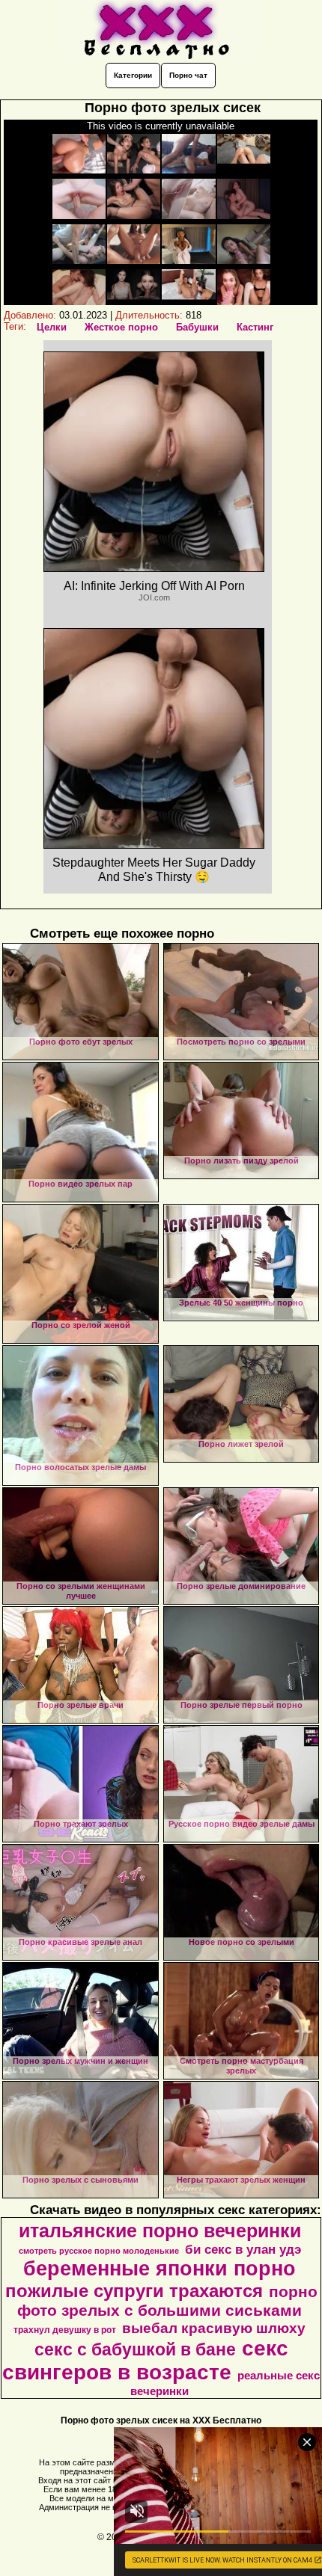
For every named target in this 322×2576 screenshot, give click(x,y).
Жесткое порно (121, 327)
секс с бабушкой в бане (135, 2349)
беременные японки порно (160, 2269)
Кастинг (255, 327)
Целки (52, 327)
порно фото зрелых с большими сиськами (167, 2301)
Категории (133, 75)
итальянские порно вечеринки (160, 2231)
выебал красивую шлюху (214, 2328)
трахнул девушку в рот (65, 2330)
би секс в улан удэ (243, 2249)
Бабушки (197, 327)
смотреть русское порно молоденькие (99, 2251)
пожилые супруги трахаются (134, 2291)
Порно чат (188, 75)
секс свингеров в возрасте (145, 2360)
